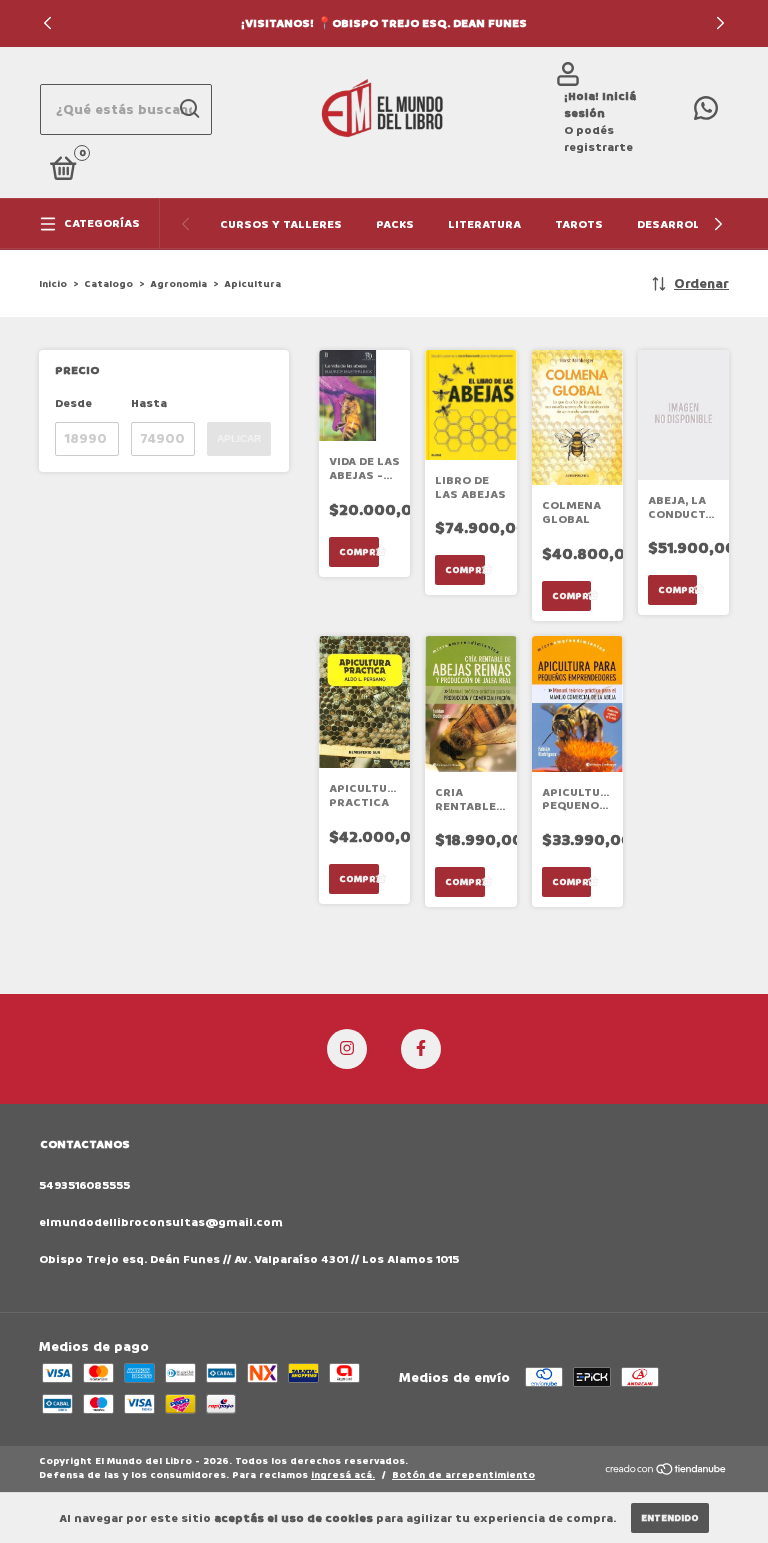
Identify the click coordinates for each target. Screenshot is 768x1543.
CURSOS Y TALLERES (281, 224)
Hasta (149, 403)
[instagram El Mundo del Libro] (347, 1049)
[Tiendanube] (666, 1470)
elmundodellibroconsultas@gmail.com (161, 1222)
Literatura (484, 224)
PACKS (395, 224)
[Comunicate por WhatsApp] (706, 113)
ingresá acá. (343, 1475)
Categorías (102, 223)
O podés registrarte (598, 139)
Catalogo (108, 284)
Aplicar (239, 438)
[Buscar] (188, 109)
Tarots (579, 224)
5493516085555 (84, 1185)
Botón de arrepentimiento (463, 1475)
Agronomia (178, 284)
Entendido (670, 1518)
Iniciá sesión (600, 105)
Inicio (53, 284)
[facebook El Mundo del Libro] (421, 1049)
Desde (73, 403)
